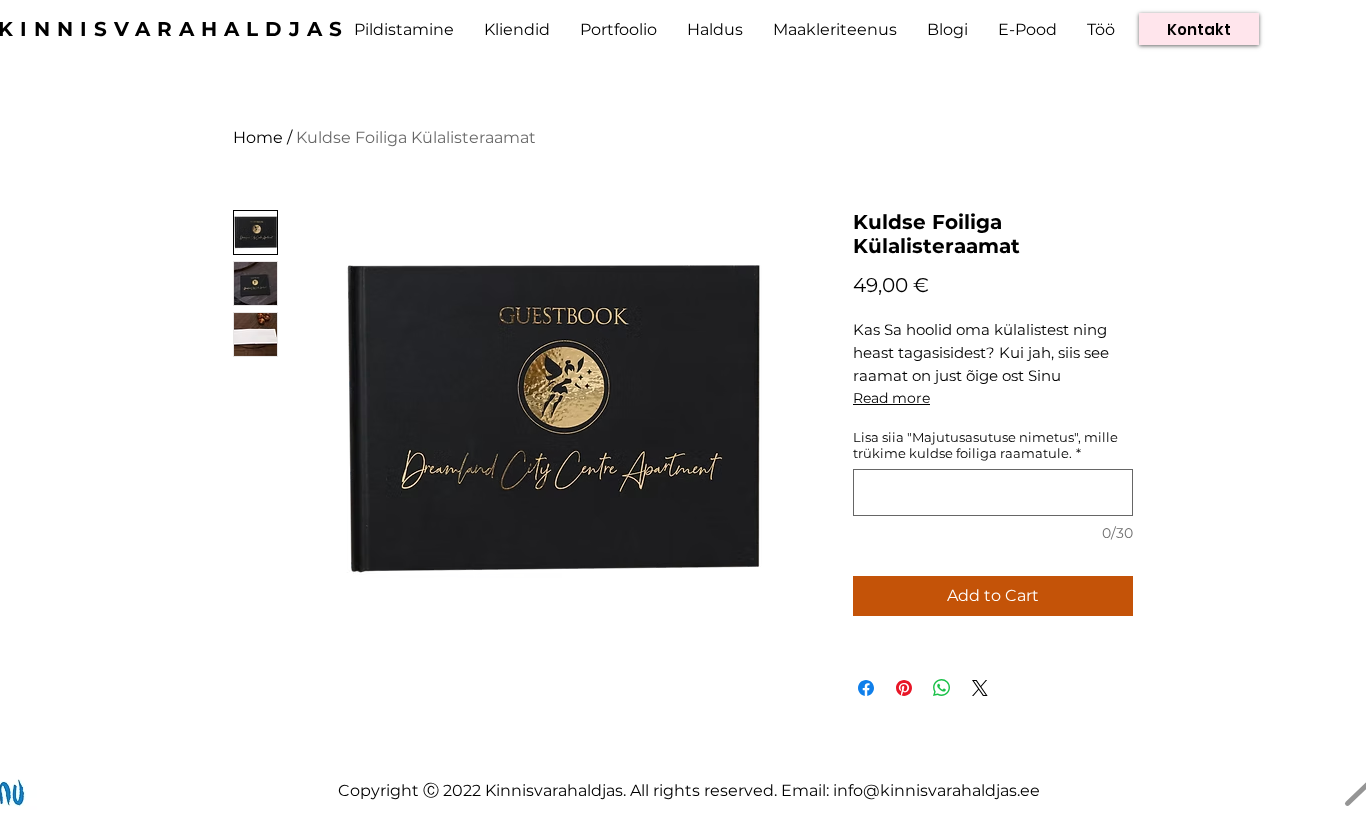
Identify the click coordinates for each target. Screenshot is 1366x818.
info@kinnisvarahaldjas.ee (936, 790)
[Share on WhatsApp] (942, 688)
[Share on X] (980, 688)
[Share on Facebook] (866, 688)
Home (258, 137)
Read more (891, 398)
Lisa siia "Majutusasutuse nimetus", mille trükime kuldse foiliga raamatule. (985, 445)
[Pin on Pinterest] (904, 688)
